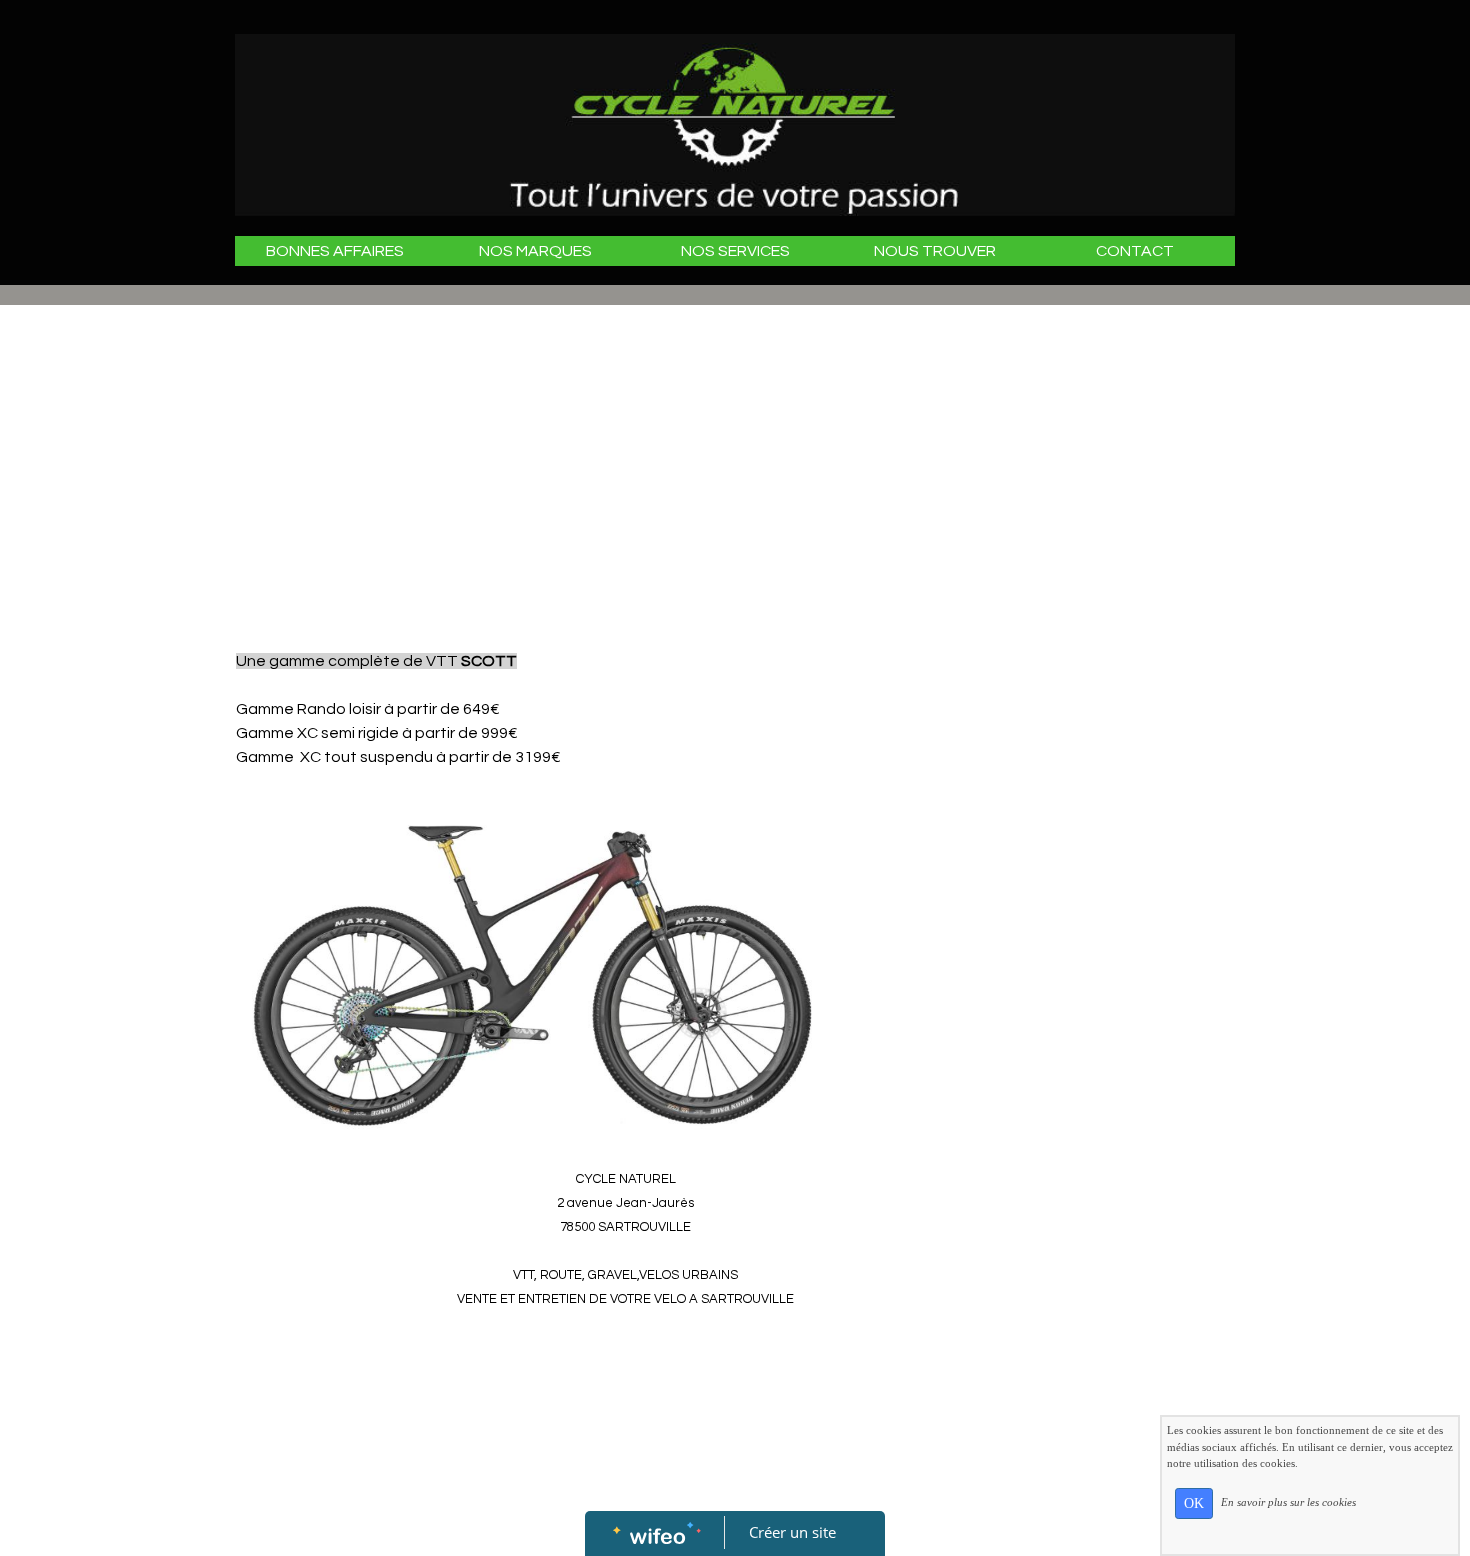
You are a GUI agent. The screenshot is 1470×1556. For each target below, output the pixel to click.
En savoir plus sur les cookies (1288, 1502)
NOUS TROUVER (935, 251)
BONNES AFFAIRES (335, 251)
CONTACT (1135, 251)
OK (1194, 1503)
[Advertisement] (625, 475)
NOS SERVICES (735, 251)
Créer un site (792, 1532)
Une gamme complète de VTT (376, 661)
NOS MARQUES (535, 251)
